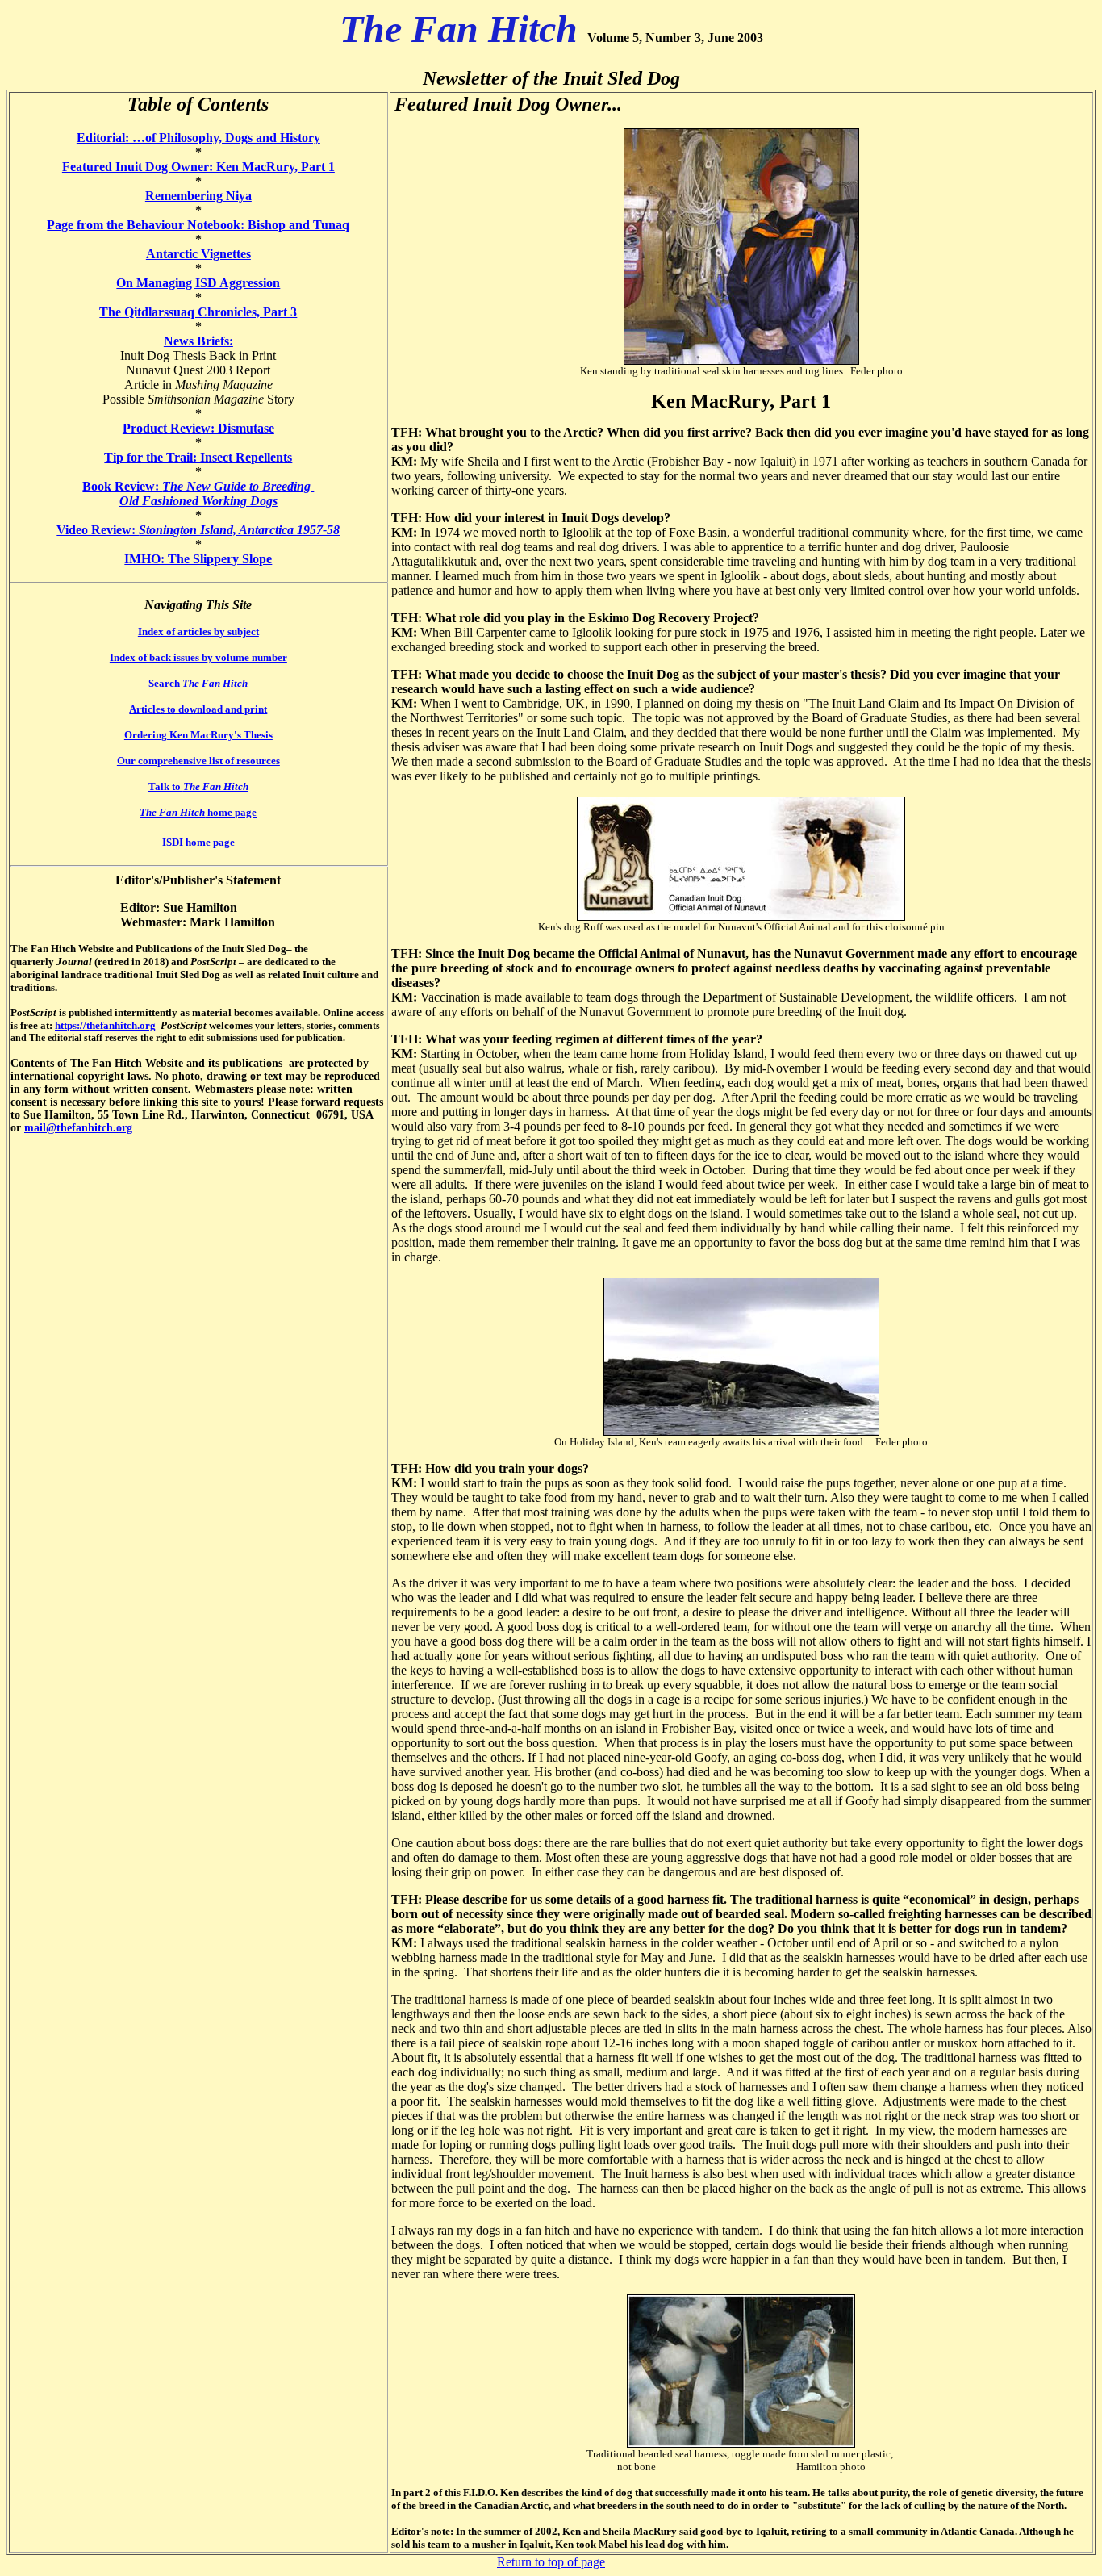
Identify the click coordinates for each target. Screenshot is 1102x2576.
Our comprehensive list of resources (198, 761)
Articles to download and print (198, 709)
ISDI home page (198, 842)
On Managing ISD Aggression (198, 283)
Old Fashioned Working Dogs (198, 501)
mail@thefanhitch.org (78, 1128)
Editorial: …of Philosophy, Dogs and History (198, 138)
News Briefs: (198, 341)
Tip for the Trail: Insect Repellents (198, 457)
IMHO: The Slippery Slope (198, 559)
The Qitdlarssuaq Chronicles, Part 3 (198, 312)
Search (198, 683)
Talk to (198, 786)
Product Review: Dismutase (198, 428)
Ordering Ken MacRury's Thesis (198, 735)
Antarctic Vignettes (198, 254)
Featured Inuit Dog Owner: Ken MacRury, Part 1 (198, 167)
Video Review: (198, 530)
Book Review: (198, 486)
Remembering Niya (198, 196)
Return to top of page (551, 2562)
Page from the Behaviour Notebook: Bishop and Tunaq (198, 225)
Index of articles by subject (198, 631)
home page (198, 812)
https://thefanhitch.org (105, 1025)
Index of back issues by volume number (198, 657)
